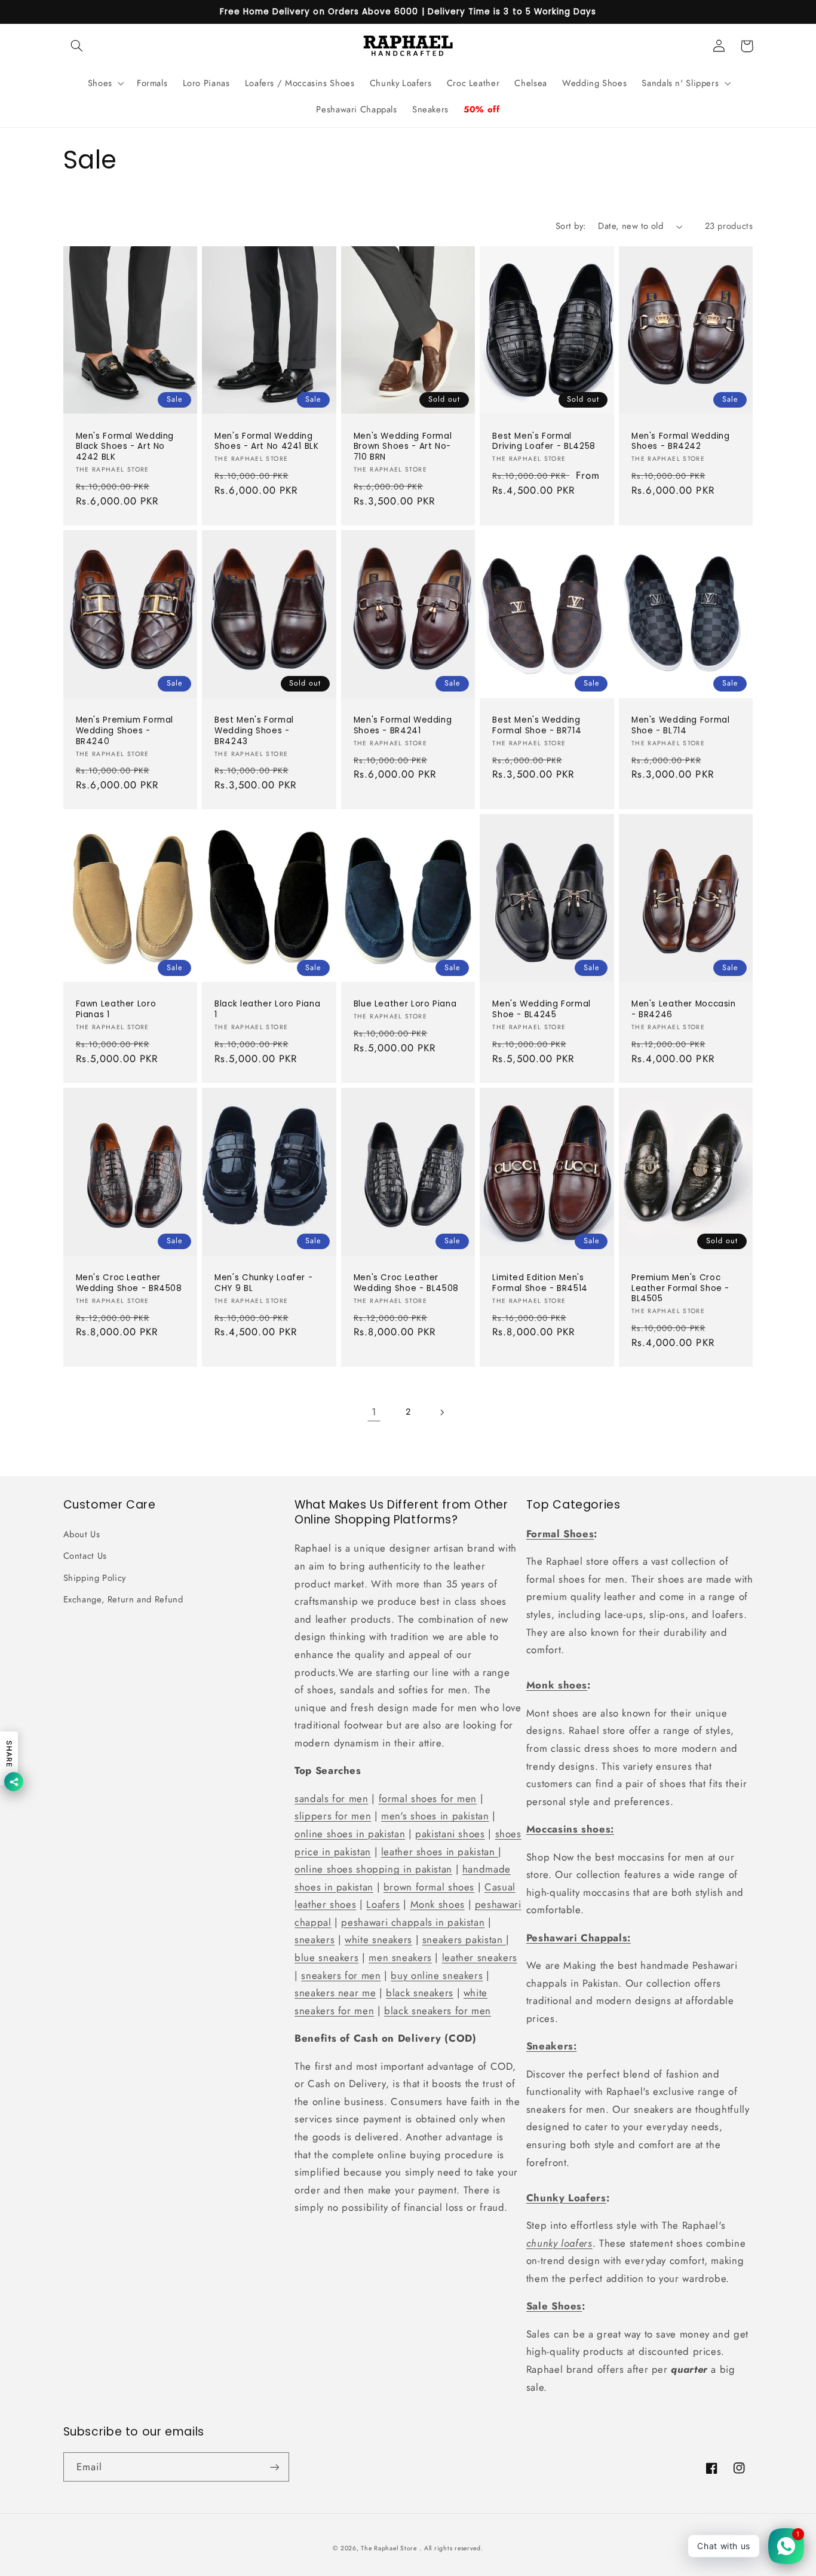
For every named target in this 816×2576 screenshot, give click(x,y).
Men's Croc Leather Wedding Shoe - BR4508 (129, 1283)
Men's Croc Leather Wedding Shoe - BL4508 (406, 1283)
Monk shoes (438, 1904)
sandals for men (331, 1798)
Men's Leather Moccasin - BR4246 (684, 1009)
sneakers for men (341, 1975)
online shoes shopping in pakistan (373, 1869)
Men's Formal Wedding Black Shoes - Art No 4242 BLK (125, 447)
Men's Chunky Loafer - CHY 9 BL (263, 1283)
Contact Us (85, 1556)
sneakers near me (335, 1993)
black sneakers (420, 1993)
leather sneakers (480, 1957)
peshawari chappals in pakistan (413, 1922)
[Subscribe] (274, 2467)
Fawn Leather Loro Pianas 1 (116, 1009)
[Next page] (442, 1412)
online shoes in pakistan (350, 1834)
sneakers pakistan (464, 1939)
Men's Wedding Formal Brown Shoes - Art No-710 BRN (403, 447)
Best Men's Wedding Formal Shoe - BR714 (537, 726)
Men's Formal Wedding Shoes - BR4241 (403, 726)
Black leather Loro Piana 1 (267, 1009)
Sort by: (570, 226)
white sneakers (378, 1939)
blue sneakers (326, 1957)
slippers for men (333, 1816)
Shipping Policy (95, 1578)
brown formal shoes (429, 1887)
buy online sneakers (437, 1975)
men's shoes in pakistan (435, 1816)
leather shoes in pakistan (440, 1852)
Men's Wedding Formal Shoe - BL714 (681, 726)
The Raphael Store (389, 2548)
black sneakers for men (438, 2011)
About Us (82, 1534)
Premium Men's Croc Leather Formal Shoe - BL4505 (680, 1288)
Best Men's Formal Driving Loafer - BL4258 (544, 442)
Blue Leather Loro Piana (405, 1004)
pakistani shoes (450, 1834)
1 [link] (374, 1412)
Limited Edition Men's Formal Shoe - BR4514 (540, 1283)
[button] (77, 46)
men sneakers (400, 1957)
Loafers (383, 1904)
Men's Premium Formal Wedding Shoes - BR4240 (125, 731)
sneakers (315, 1939)
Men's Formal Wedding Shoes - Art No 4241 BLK (267, 442)
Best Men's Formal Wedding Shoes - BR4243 (254, 731)
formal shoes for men (428, 1798)
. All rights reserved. (451, 2548)
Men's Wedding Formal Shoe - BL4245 (542, 1009)
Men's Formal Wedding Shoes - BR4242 (681, 442)
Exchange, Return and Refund (123, 1599)
